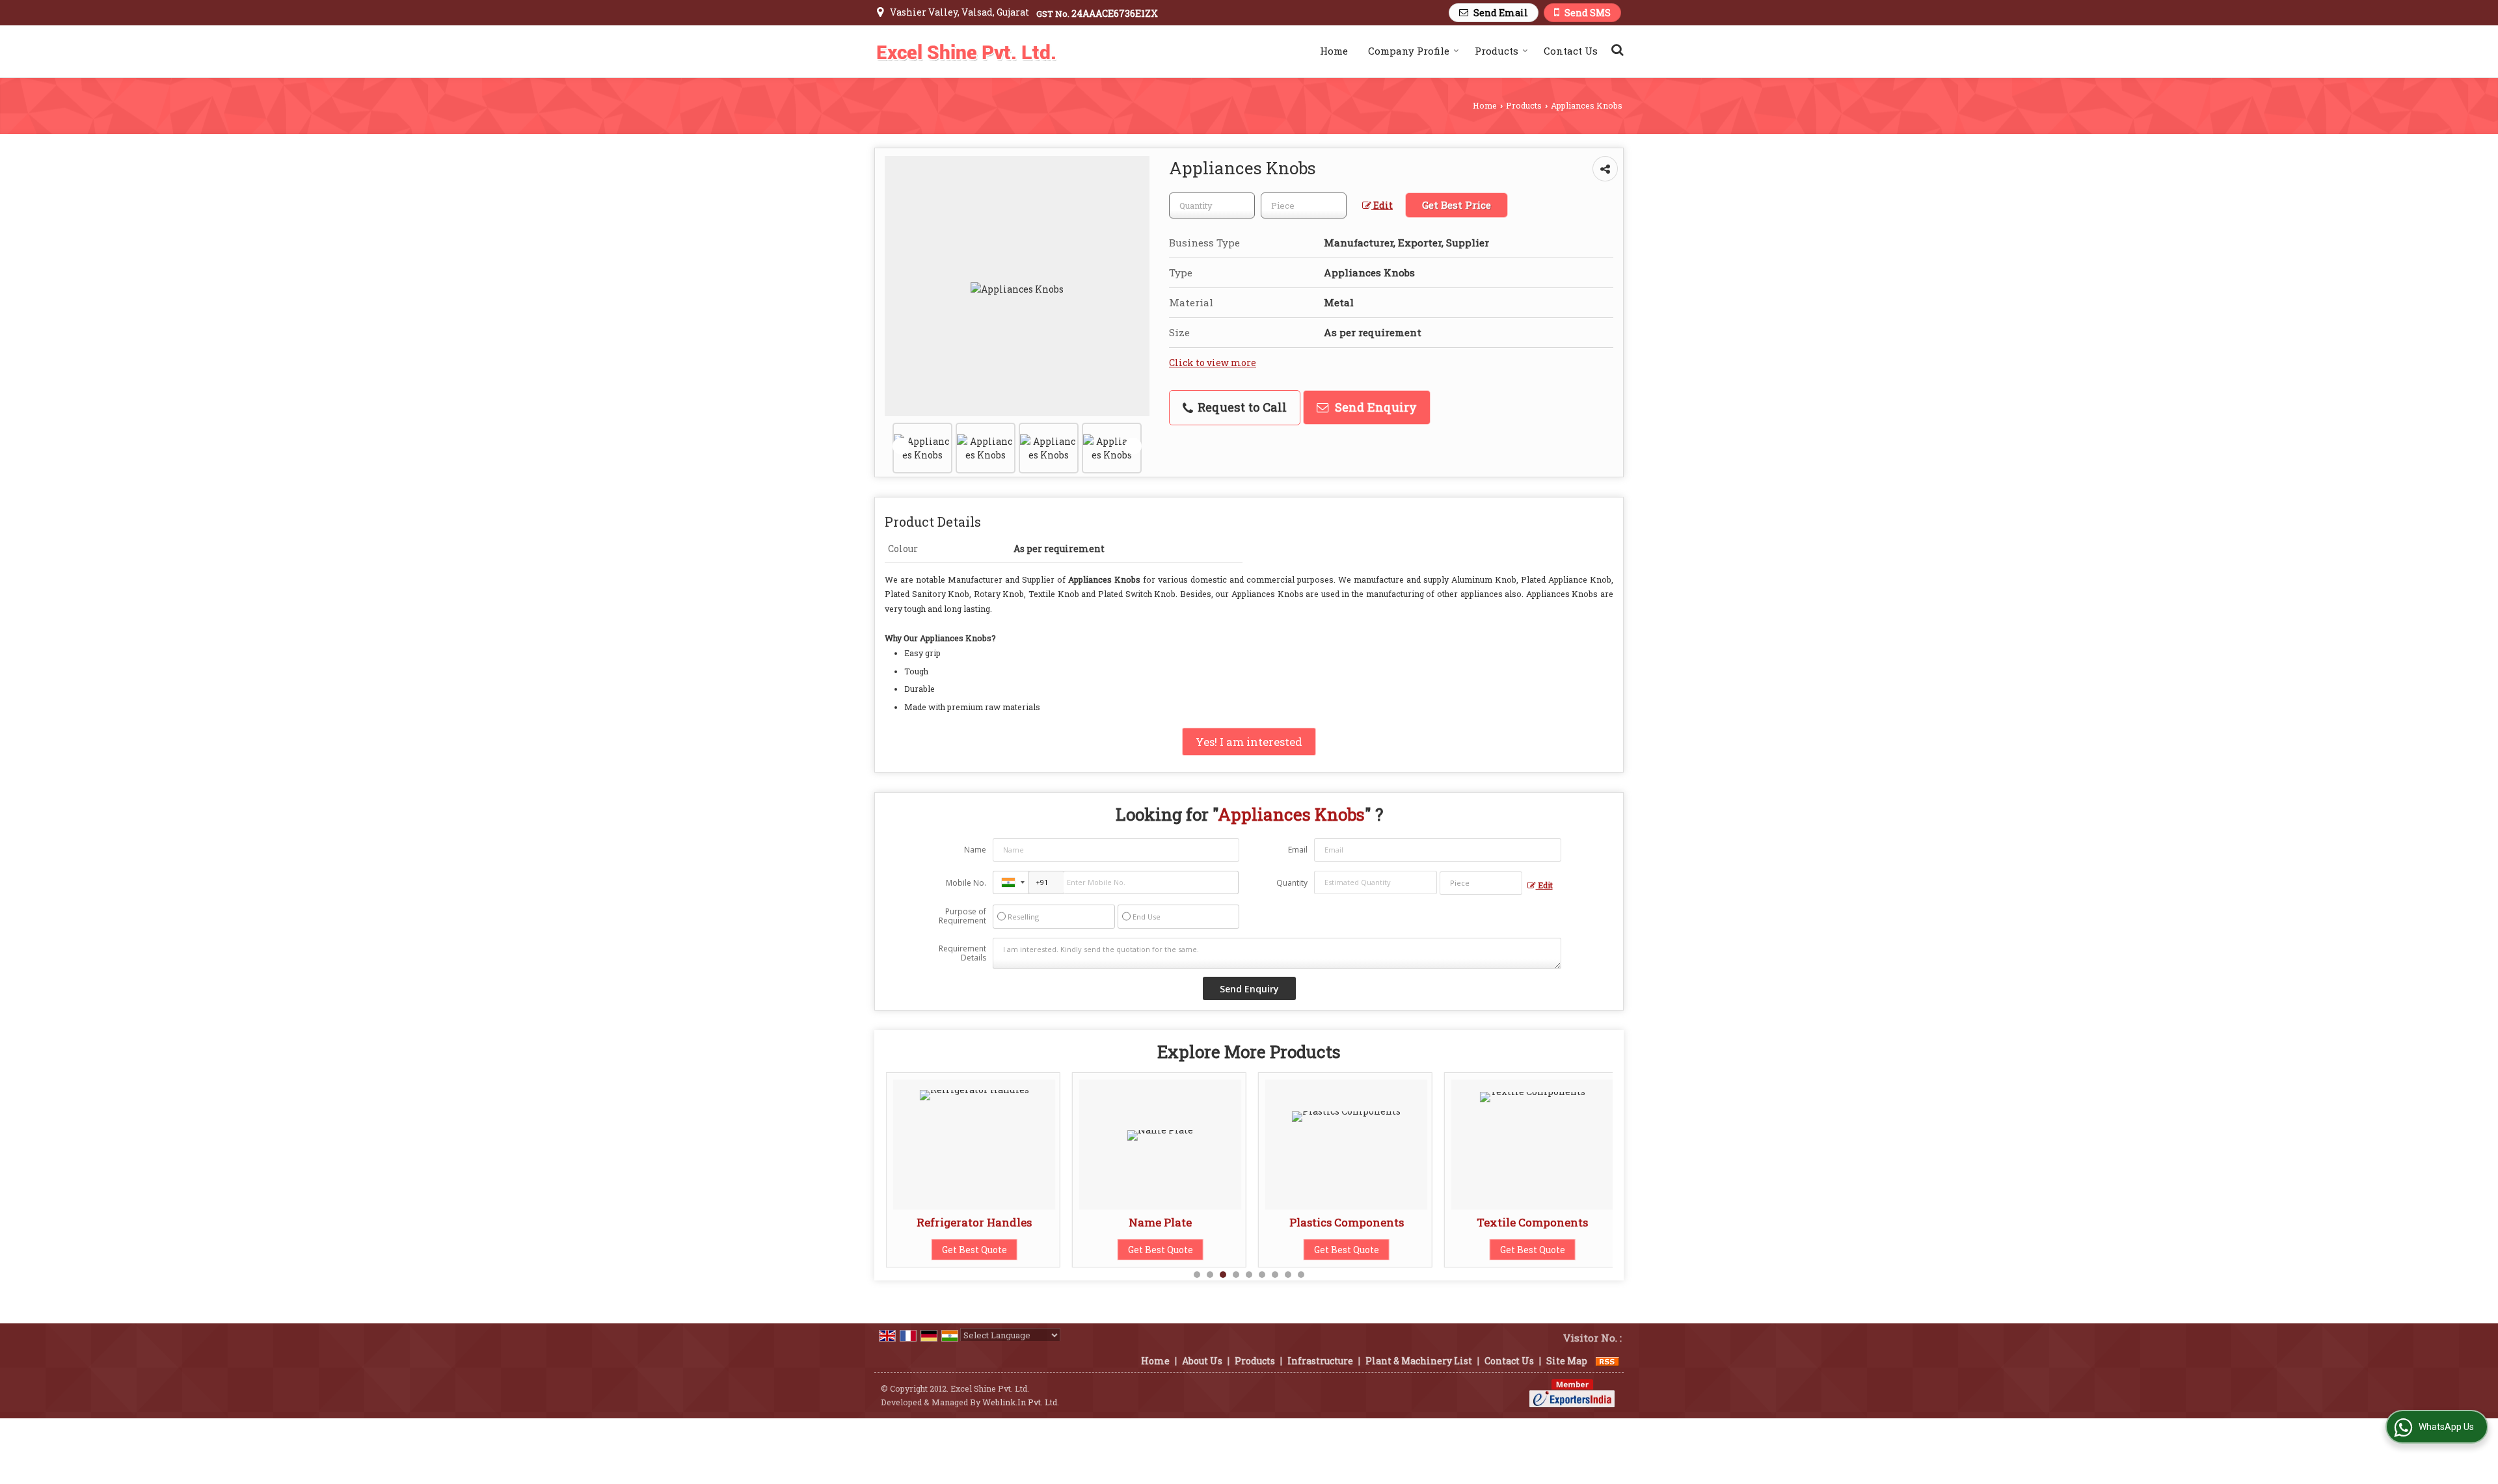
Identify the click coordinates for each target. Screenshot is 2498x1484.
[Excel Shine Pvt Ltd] (966, 51)
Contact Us (1571, 51)
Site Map (1567, 1361)
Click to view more (1213, 363)
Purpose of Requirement (962, 916)
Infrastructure (1320, 1361)
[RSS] (1607, 1361)
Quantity (1292, 883)
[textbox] (1304, 205)
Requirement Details (962, 953)
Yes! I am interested (1249, 742)
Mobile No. (966, 883)
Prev (901, 446)
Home (1334, 51)
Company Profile (1409, 51)
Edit (1382, 205)
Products (1497, 51)
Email (1298, 850)
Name (975, 850)
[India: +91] (1011, 882)
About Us (1202, 1361)
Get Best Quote (1017, 1250)
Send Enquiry (1374, 407)
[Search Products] (1616, 49)
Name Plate (1018, 1222)
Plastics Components (1203, 1222)
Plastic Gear (1576, 1222)
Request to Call (1241, 407)
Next (1133, 446)
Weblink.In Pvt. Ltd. (1021, 1402)
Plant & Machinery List (1419, 1361)
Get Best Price (1457, 205)
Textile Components (1390, 1222)
